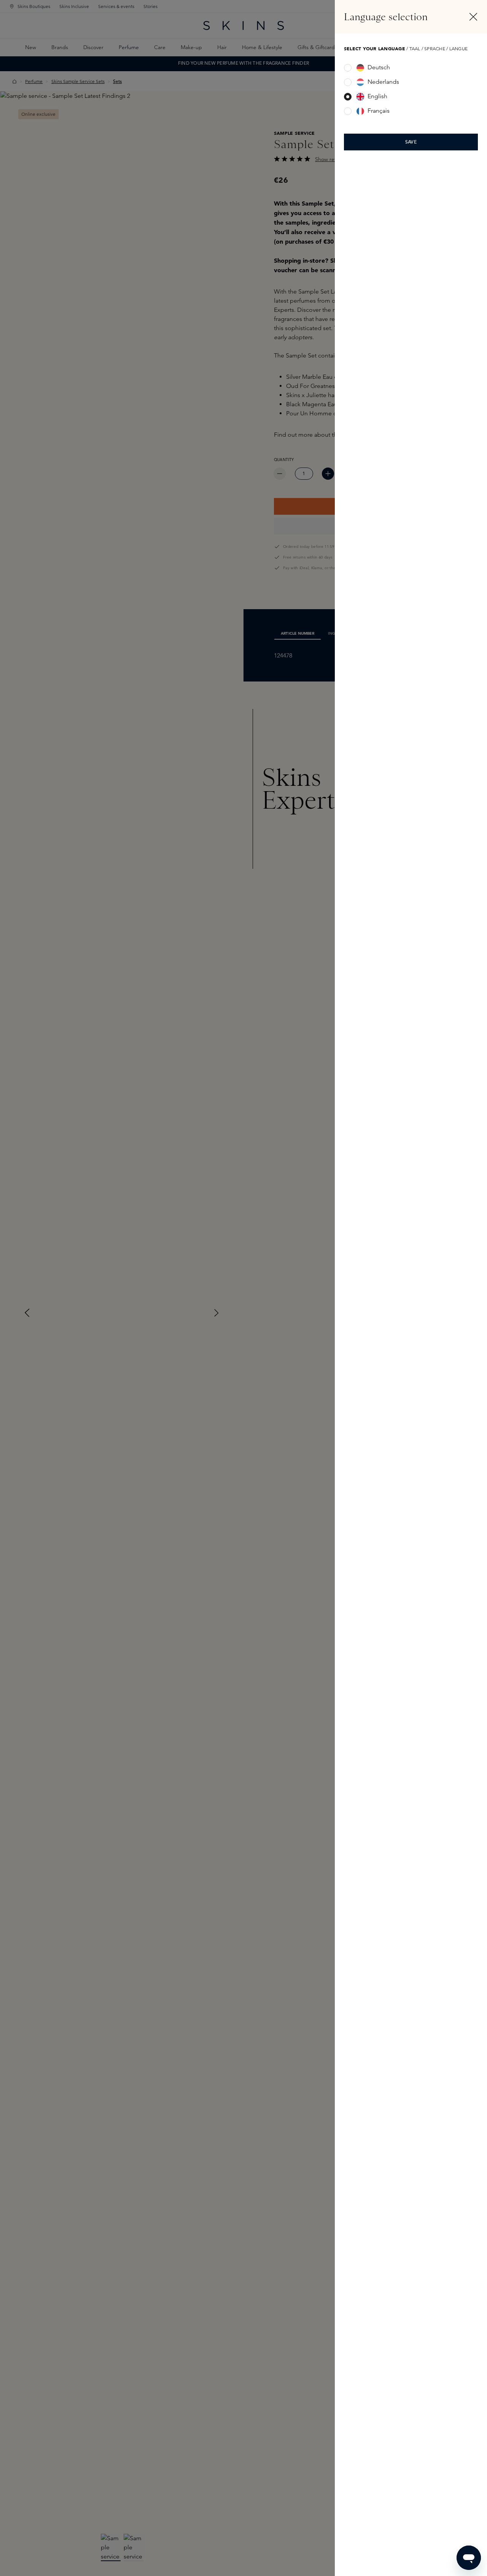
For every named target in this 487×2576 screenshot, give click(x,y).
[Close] (473, 17)
